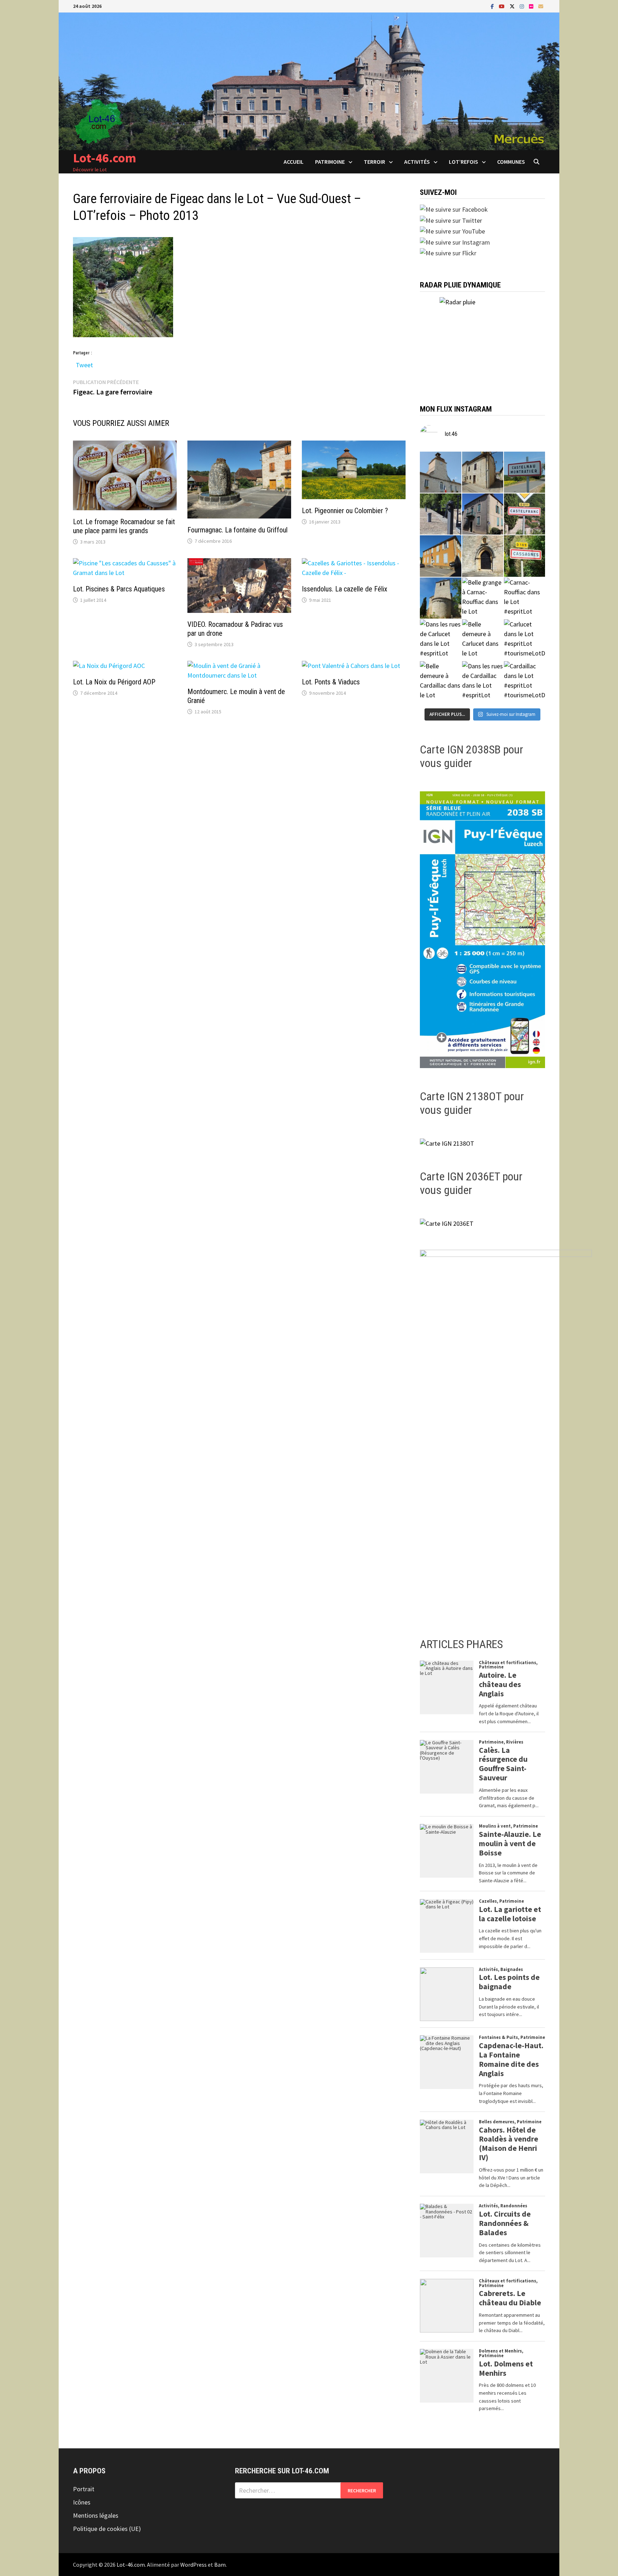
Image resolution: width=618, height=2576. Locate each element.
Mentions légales (96, 2515)
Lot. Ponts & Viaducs (331, 682)
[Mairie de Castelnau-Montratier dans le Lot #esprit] (440, 472)
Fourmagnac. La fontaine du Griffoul (237, 530)
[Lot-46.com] (309, 81)
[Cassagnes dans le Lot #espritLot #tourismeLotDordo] (524, 556)
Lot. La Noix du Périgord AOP (114, 682)
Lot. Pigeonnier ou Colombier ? (345, 511)
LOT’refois (463, 162)
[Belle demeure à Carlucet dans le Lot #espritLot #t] (483, 640)
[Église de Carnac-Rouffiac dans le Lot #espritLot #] (440, 598)
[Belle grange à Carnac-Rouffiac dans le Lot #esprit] (483, 598)
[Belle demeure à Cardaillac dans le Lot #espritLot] (440, 682)
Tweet (84, 363)
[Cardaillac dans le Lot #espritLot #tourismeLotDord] (524, 682)
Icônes (82, 2502)
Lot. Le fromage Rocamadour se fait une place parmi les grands (124, 526)
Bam (220, 2565)
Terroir (374, 162)
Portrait (84, 2489)
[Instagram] (523, 6)
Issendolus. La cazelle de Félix (345, 589)
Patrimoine (330, 162)
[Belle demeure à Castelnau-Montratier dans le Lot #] (483, 472)
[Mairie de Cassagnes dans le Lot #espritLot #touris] (440, 556)
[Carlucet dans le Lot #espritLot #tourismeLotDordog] (524, 640)
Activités (417, 162)
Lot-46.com (105, 158)
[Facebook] (493, 6)
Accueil (294, 162)
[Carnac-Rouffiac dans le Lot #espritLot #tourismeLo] (524, 598)
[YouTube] (502, 6)
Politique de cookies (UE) (107, 2529)
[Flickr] (532, 6)
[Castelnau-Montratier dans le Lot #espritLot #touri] (524, 472)
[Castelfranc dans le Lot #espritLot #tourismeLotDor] (524, 514)
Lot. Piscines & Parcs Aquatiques (119, 589)
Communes (511, 162)
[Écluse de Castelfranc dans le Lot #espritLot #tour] (440, 514)
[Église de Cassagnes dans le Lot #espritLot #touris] (483, 556)
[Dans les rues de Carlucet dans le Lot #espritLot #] (440, 640)
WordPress (193, 2565)
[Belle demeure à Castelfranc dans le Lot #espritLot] (483, 514)
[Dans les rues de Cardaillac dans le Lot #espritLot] (483, 682)
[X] (513, 6)
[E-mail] (541, 6)
